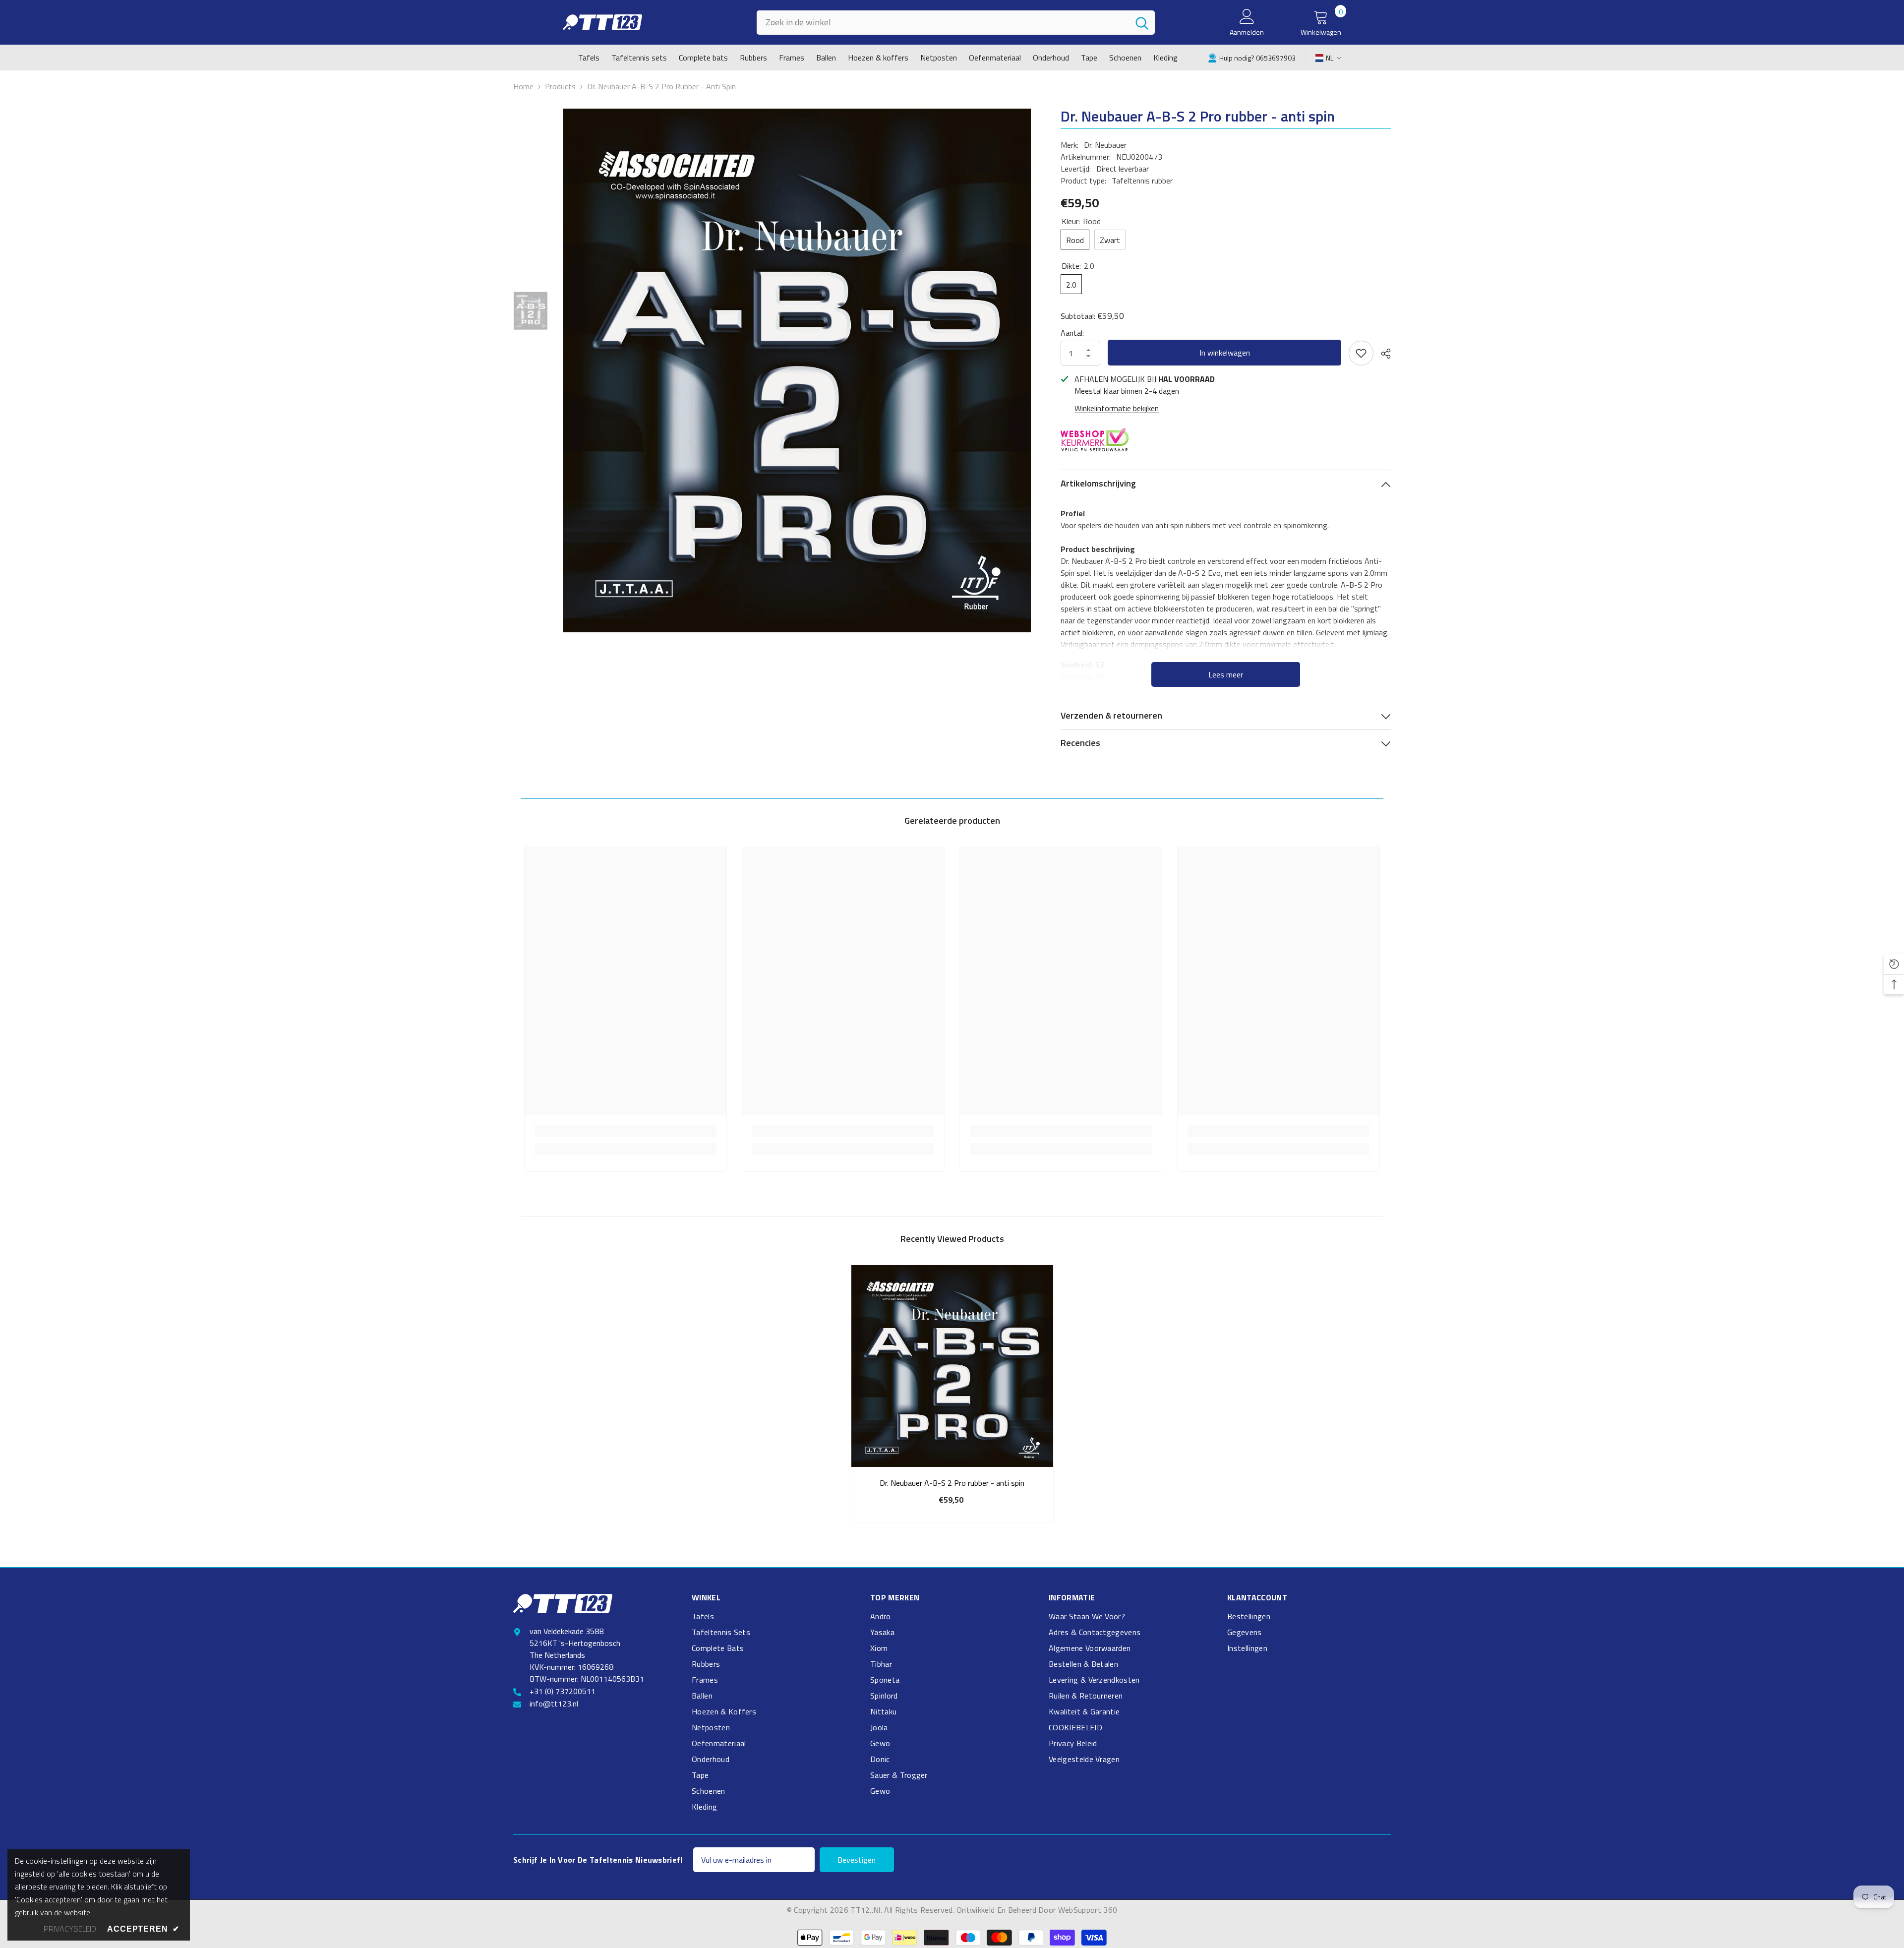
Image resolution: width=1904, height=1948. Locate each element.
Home (523, 86)
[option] (797, 370)
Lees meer (1226, 674)
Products (560, 86)
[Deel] (1382, 354)
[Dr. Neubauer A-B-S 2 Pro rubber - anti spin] (952, 1366)
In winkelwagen (1225, 353)
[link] (1252, 57)
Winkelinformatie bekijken (1117, 408)
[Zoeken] (956, 23)
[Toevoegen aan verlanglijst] (1361, 353)
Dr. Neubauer (1105, 145)
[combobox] (943, 23)
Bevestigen (857, 1860)
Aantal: (1072, 333)
